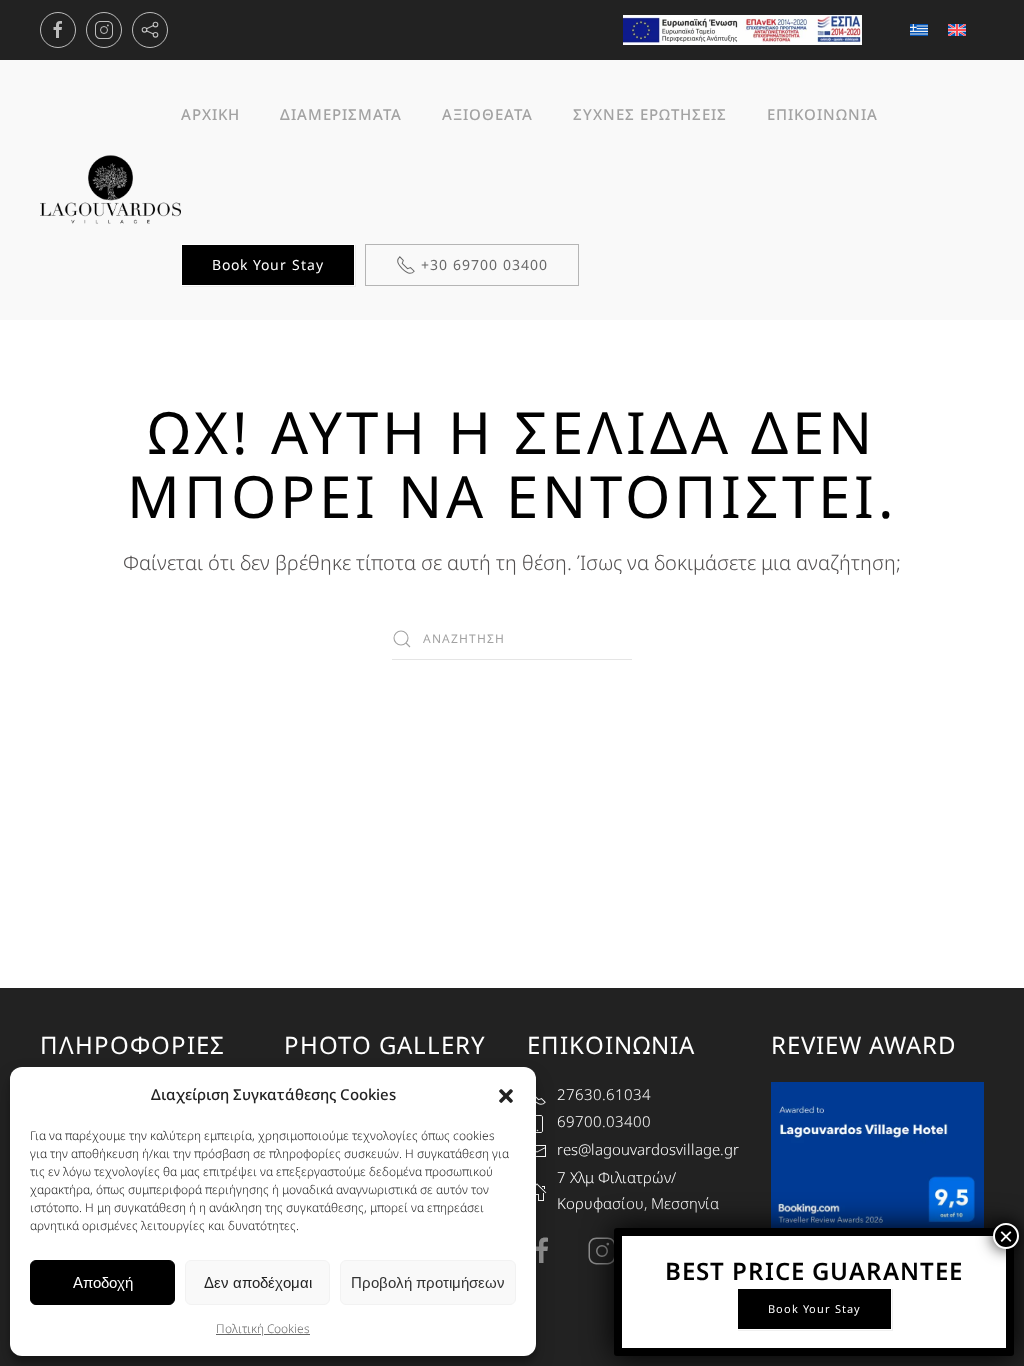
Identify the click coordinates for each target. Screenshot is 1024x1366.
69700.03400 (604, 1121)
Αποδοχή (103, 1282)
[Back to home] (110, 190)
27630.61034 (604, 1094)
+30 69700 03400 (484, 264)
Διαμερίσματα (341, 114)
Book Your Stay (268, 264)
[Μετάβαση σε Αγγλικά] (957, 30)
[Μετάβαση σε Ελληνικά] (919, 30)
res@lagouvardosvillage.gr (648, 1149)
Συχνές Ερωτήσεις (650, 114)
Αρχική (210, 114)
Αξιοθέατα (487, 114)
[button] (506, 1094)
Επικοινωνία (822, 114)
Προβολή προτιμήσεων (428, 1282)
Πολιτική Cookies (263, 1328)
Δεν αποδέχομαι (258, 1282)
